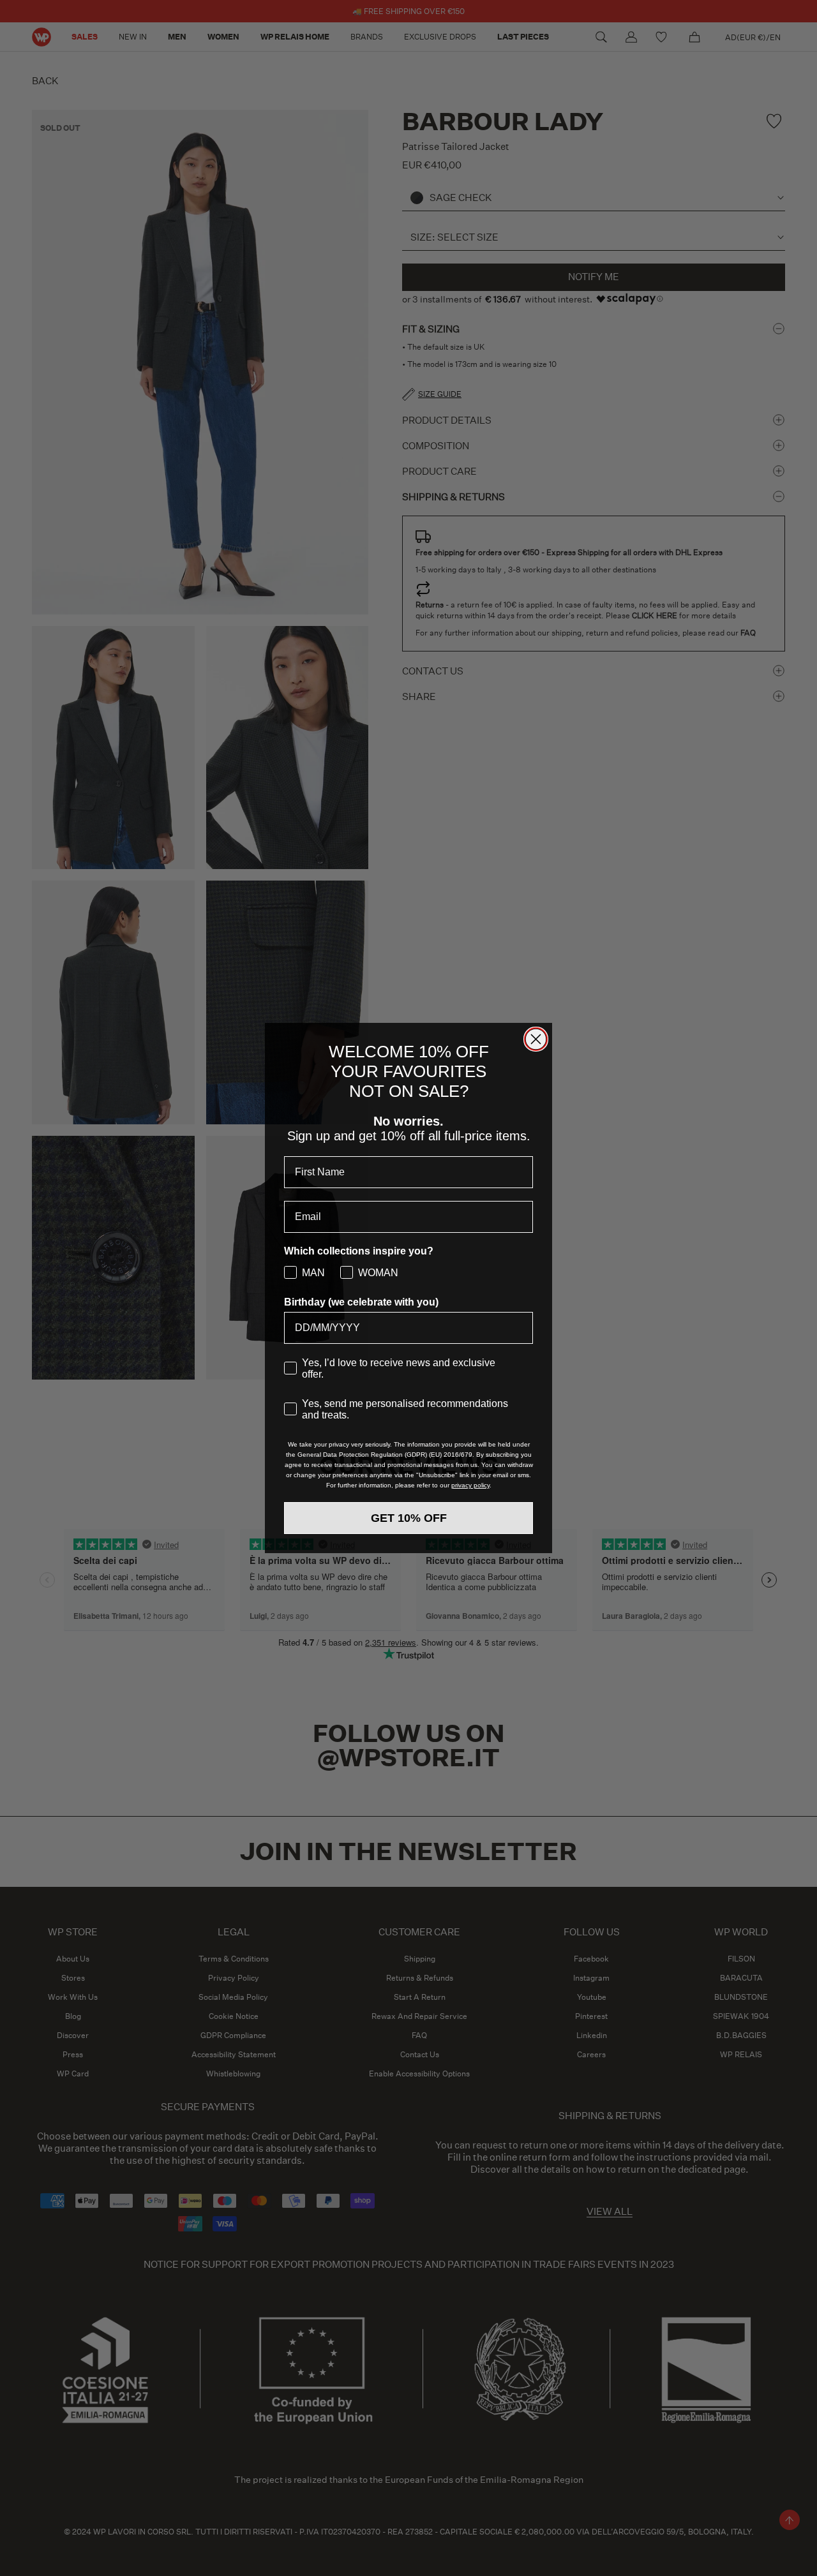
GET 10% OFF (409, 1518)
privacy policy (470, 1485)
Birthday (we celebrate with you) (361, 1302)
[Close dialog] (536, 1039)
